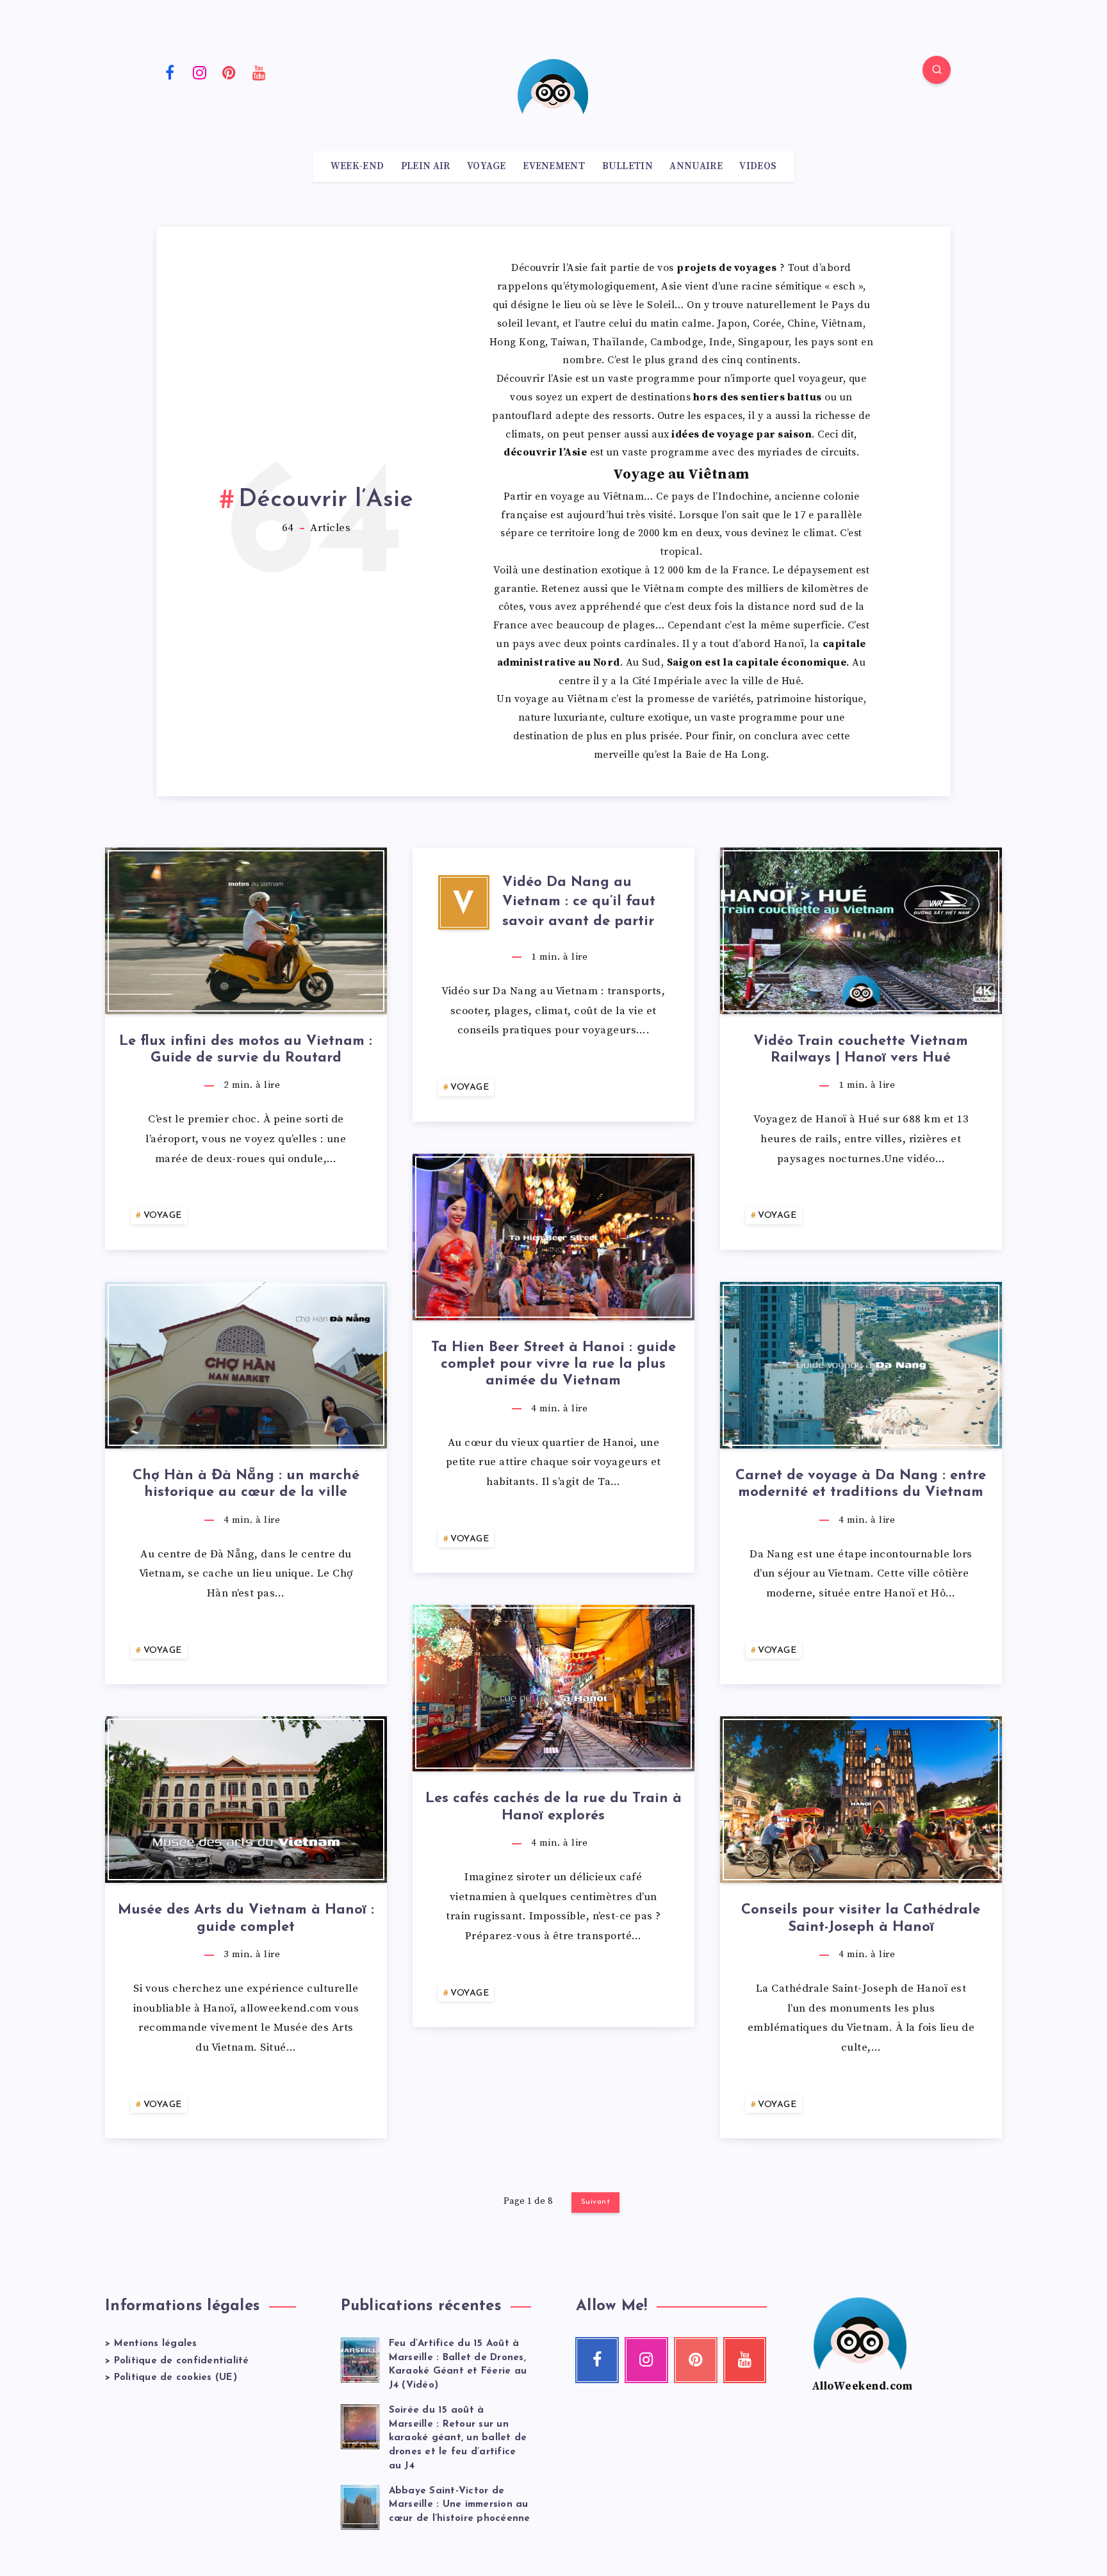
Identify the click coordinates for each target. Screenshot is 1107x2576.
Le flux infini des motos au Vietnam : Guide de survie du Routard (246, 1050)
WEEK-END (357, 167)
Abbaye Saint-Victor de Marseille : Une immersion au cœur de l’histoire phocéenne (460, 2505)
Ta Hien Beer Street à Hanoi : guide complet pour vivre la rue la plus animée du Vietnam (553, 1365)
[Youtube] (259, 72)
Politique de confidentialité (182, 2361)
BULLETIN (627, 167)
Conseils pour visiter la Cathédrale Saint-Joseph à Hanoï (861, 1918)
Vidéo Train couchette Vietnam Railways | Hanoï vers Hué (861, 1050)
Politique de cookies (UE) (176, 2378)
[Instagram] (200, 72)
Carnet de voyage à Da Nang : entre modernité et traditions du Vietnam (861, 1484)
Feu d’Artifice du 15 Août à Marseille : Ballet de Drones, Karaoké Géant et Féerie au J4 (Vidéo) (458, 2365)
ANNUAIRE (696, 167)
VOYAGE (487, 167)
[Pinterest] (229, 72)
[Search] (937, 70)
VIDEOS (758, 167)
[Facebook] (170, 72)
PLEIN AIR (426, 167)
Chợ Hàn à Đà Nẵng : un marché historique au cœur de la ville (246, 1484)
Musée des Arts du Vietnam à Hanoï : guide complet (246, 1918)
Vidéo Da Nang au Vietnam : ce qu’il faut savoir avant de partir (579, 902)
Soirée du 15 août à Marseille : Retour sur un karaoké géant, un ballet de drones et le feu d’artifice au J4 (458, 2438)
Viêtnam (664, 589)
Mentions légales (156, 2344)
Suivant (596, 2202)
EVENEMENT (554, 167)
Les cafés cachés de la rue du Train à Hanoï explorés (553, 1807)
